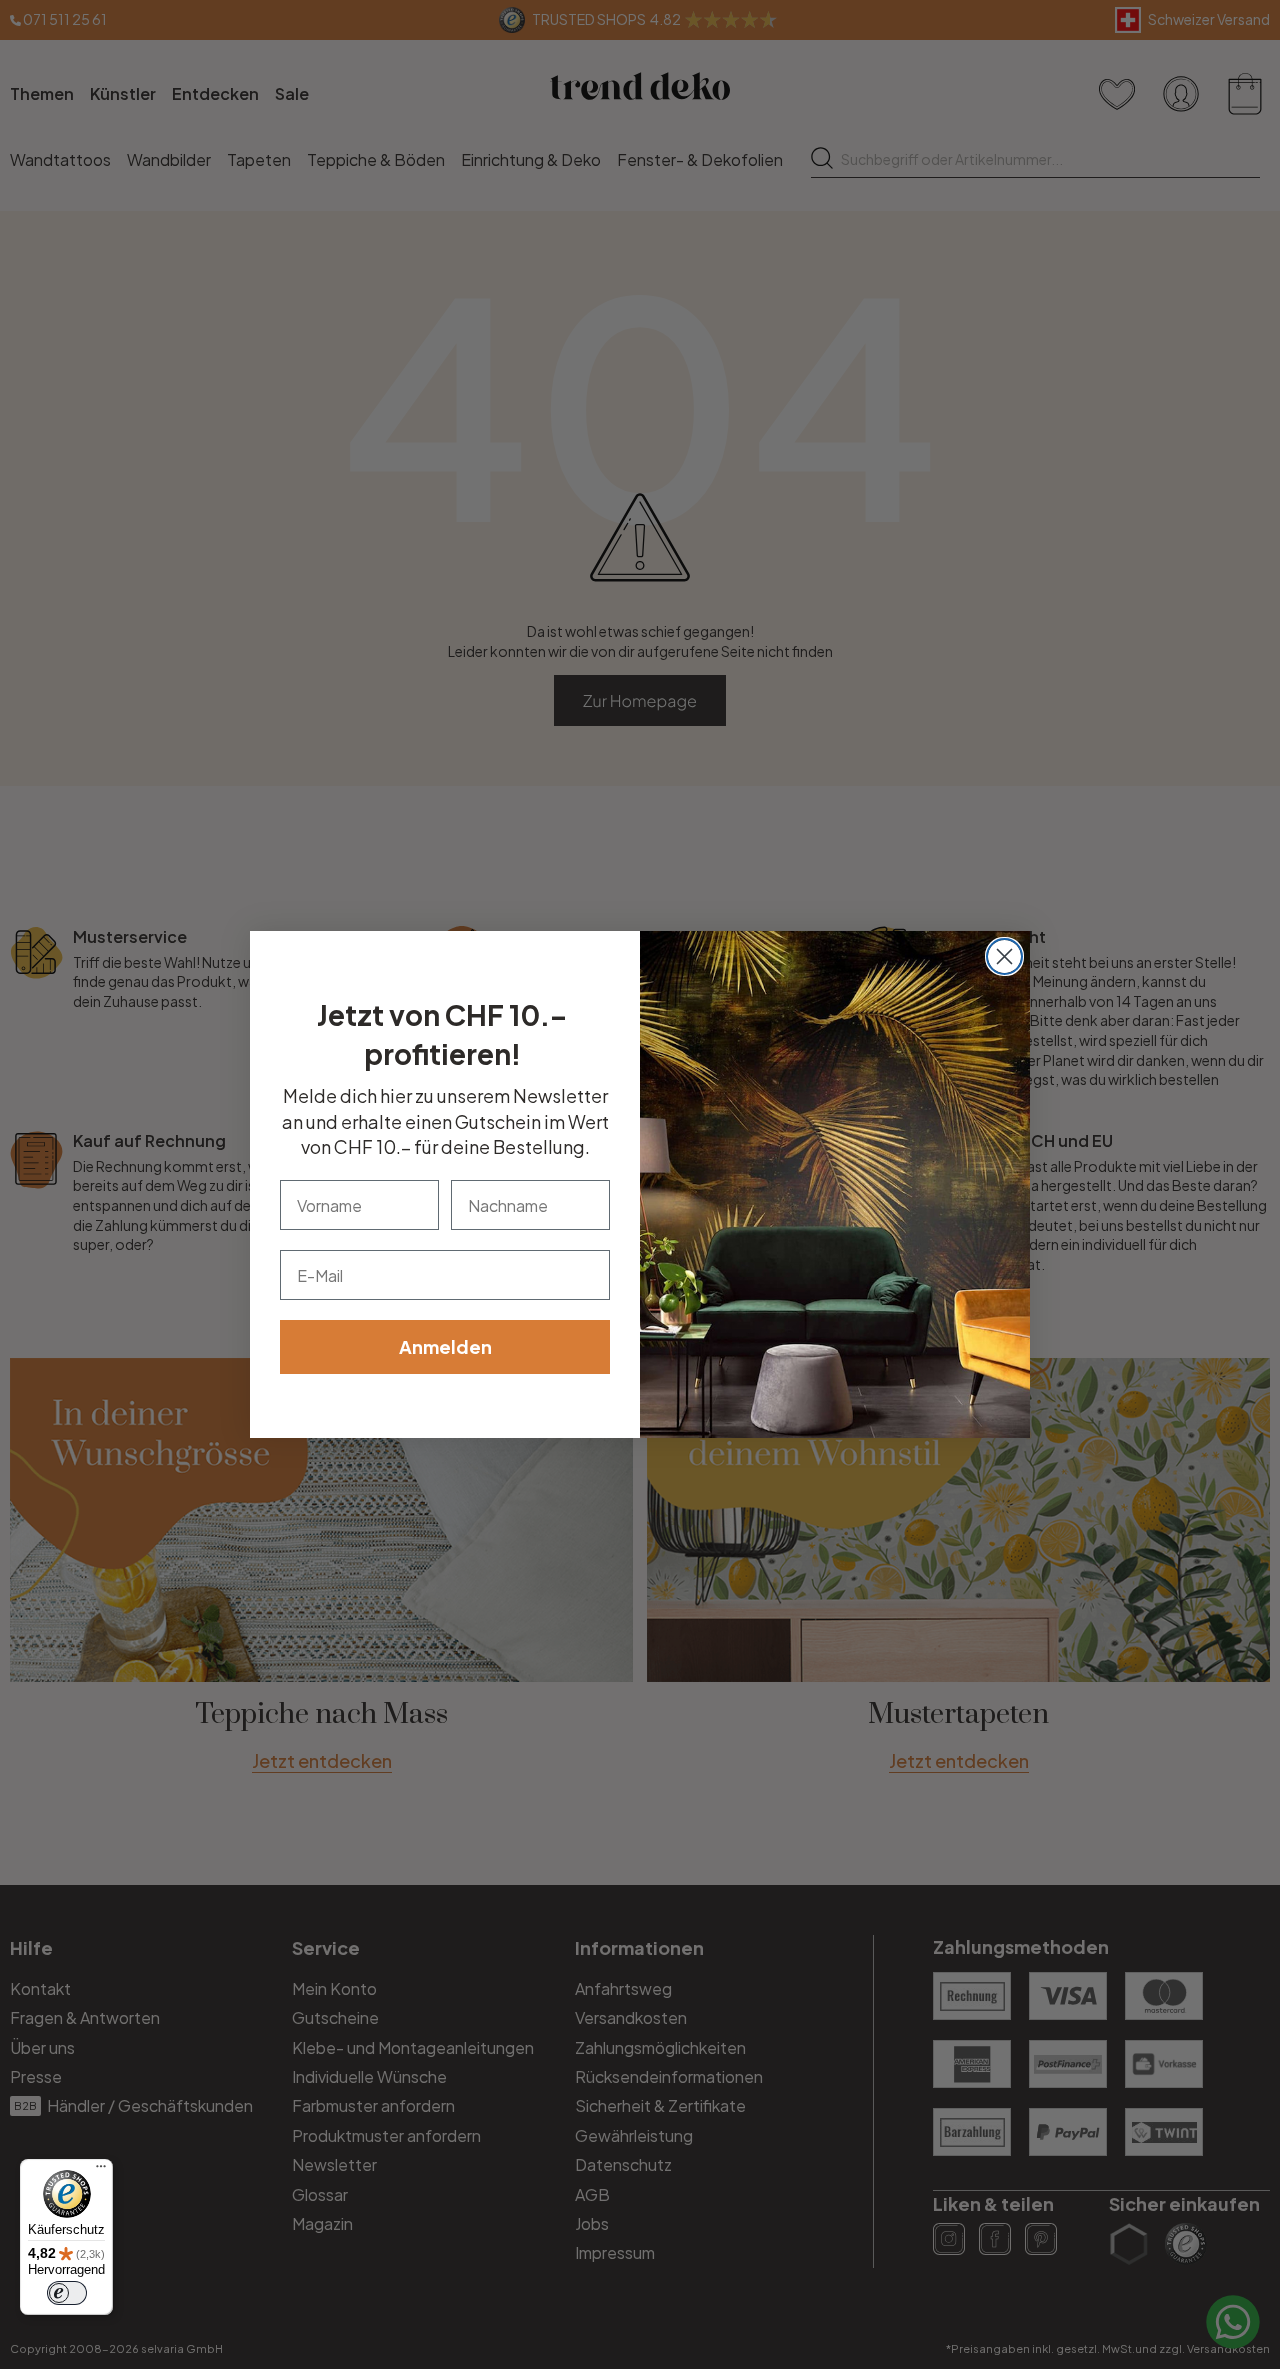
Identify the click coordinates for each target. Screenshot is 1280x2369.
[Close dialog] (1004, 956)
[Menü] (101, 2171)
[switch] (67, 2293)
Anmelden (445, 1346)
